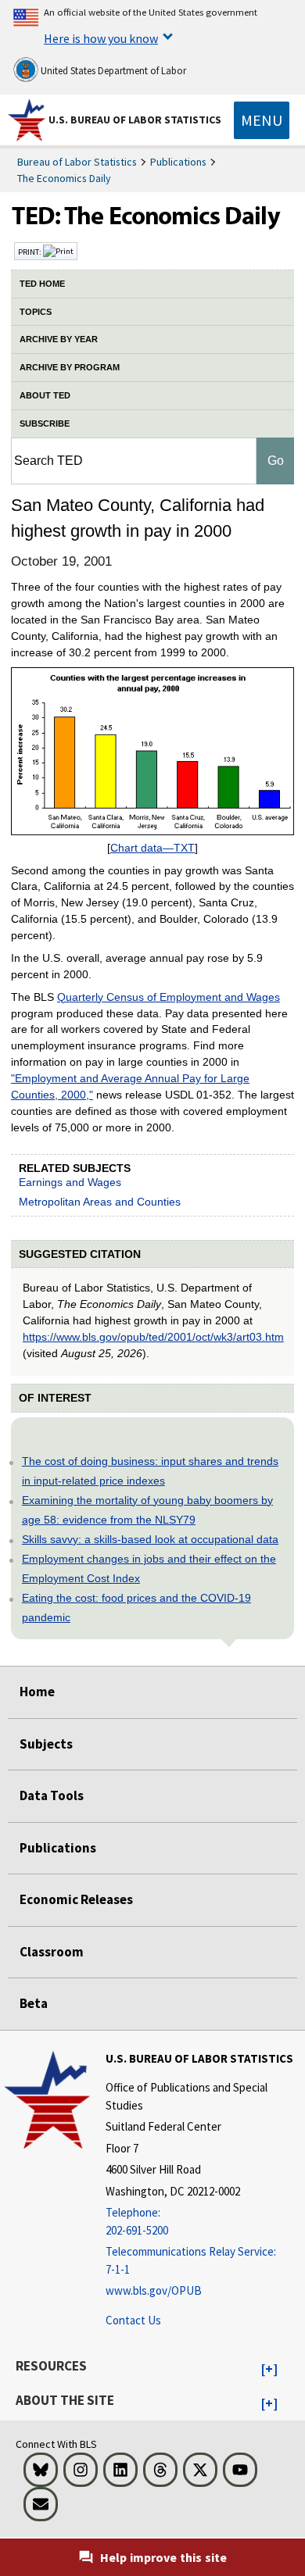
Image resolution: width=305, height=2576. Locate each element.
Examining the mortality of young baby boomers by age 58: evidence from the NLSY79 (147, 1510)
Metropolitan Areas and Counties (100, 1202)
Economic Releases (76, 1899)
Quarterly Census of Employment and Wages (169, 997)
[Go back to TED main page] (152, 220)
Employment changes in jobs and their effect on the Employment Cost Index (149, 1568)
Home (37, 1692)
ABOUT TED (45, 395)
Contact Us (133, 2320)
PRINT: (30, 252)
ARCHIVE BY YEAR (59, 339)
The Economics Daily (64, 178)
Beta (34, 2003)
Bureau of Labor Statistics (77, 162)
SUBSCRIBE (45, 423)
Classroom (52, 1952)
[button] (269, 2370)
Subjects (46, 1744)
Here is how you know (101, 38)
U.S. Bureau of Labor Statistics (135, 120)
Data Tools (52, 1795)
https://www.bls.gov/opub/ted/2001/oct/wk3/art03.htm (153, 1337)
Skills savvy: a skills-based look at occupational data (150, 1539)
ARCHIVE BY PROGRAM (70, 367)
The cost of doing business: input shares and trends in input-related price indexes (150, 1471)
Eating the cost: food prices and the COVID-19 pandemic (136, 1608)
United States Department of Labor (112, 71)
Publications (178, 162)
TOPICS (36, 312)
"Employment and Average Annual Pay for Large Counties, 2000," (130, 1086)
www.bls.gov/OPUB (154, 2290)
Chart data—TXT (152, 848)
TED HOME (42, 284)
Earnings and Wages (70, 1182)
